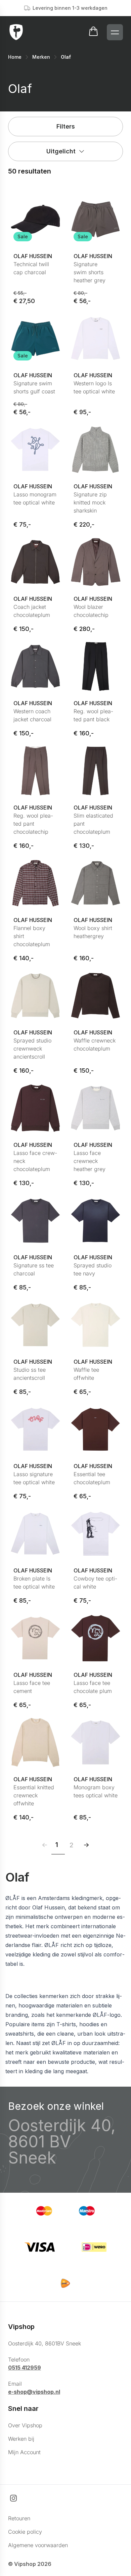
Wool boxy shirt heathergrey (93, 932)
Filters (66, 126)
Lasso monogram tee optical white (35, 498)
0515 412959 (25, 2368)
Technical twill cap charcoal (31, 268)
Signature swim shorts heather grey (90, 272)
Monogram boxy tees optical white (96, 1791)
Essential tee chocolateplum (92, 1478)
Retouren (19, 2518)
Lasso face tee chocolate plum (93, 1687)
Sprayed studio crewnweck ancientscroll (32, 1049)
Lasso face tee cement (32, 1687)
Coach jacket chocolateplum (32, 611)
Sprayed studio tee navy (93, 1269)
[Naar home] (16, 32)
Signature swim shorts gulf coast (34, 387)
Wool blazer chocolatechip (91, 611)
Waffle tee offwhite (86, 1374)
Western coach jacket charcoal (32, 715)
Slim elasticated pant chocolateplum (93, 824)
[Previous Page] (45, 1845)
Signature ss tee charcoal (34, 1269)
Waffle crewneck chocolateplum (95, 1044)
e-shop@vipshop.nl (34, 2392)
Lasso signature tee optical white (34, 1478)
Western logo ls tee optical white (94, 387)
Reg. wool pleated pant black (93, 715)
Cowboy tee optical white (95, 1583)
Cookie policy (25, 2532)
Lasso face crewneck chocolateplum (35, 1161)
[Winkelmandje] (93, 32)
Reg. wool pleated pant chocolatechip (33, 824)
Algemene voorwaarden (38, 2545)
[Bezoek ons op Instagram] (13, 2498)
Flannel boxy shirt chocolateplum (32, 936)
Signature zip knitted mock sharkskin (90, 502)
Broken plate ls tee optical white (34, 1583)
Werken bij (21, 2439)
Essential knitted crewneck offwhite (34, 1795)
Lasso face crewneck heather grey (90, 1161)
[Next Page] (86, 1845)
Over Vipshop (25, 2425)
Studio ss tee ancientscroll (30, 1374)
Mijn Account (24, 2452)
